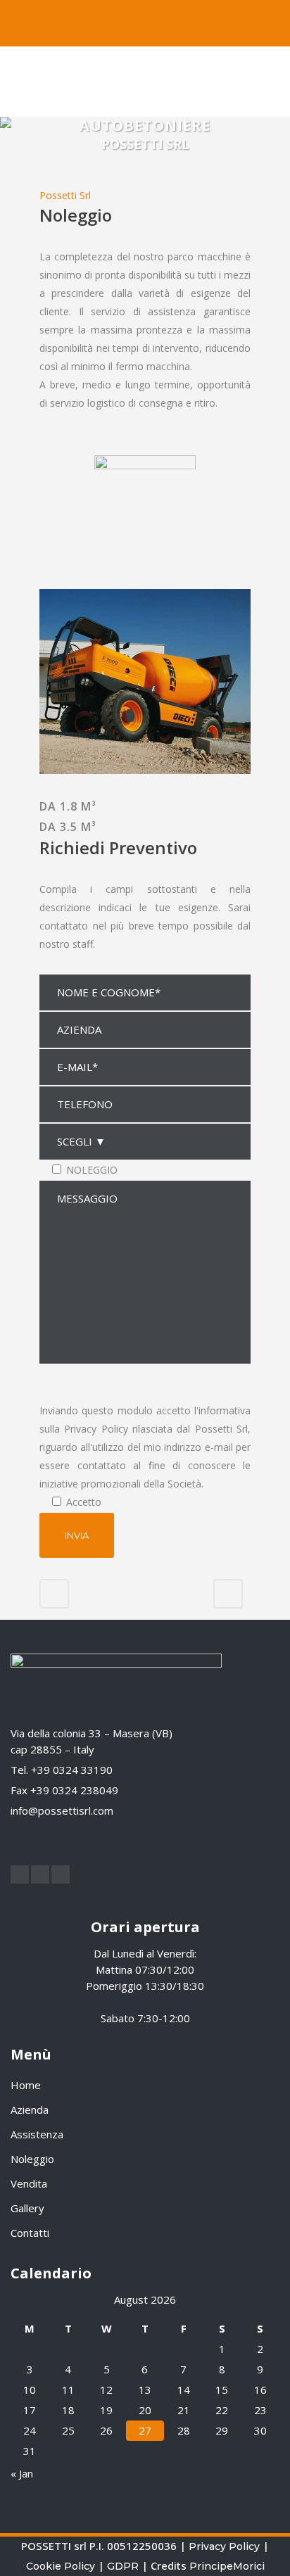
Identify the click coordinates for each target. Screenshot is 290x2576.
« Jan (22, 2473)
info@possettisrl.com (62, 1810)
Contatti (30, 2233)
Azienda (30, 2109)
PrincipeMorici (227, 2566)
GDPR (123, 2566)
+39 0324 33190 (72, 1770)
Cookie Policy (61, 2566)
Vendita (29, 2183)
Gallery (27, 2208)
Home (26, 2085)
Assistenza (37, 2134)
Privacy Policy (224, 2546)
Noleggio (32, 2159)
